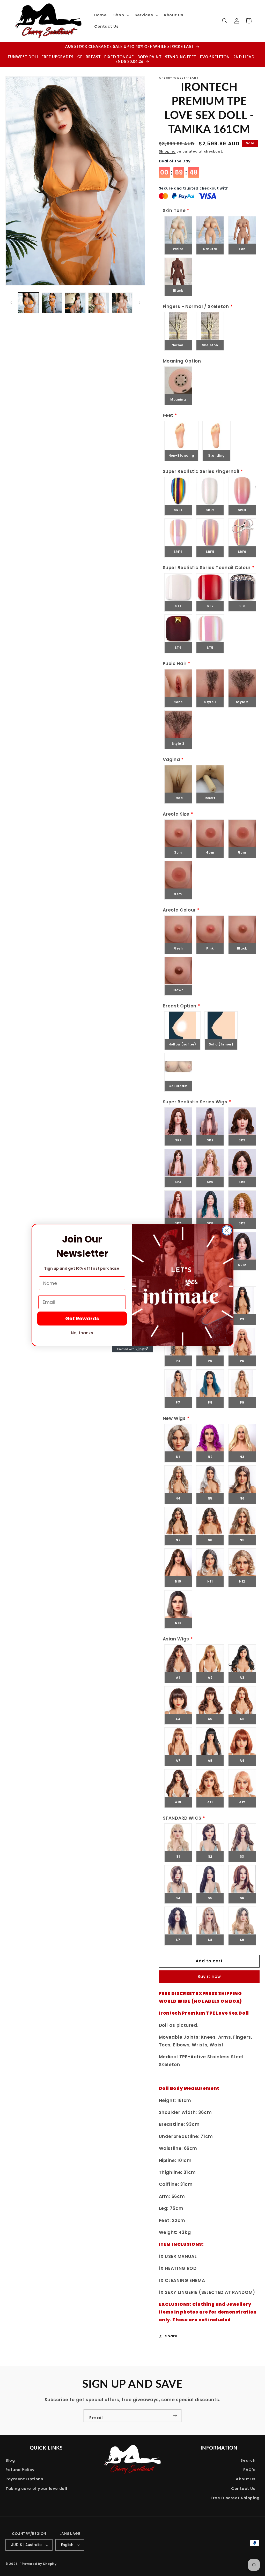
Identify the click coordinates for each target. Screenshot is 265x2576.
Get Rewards (82, 1319)
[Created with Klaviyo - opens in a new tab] (132, 1349)
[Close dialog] (227, 1230)
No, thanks (82, 1333)
